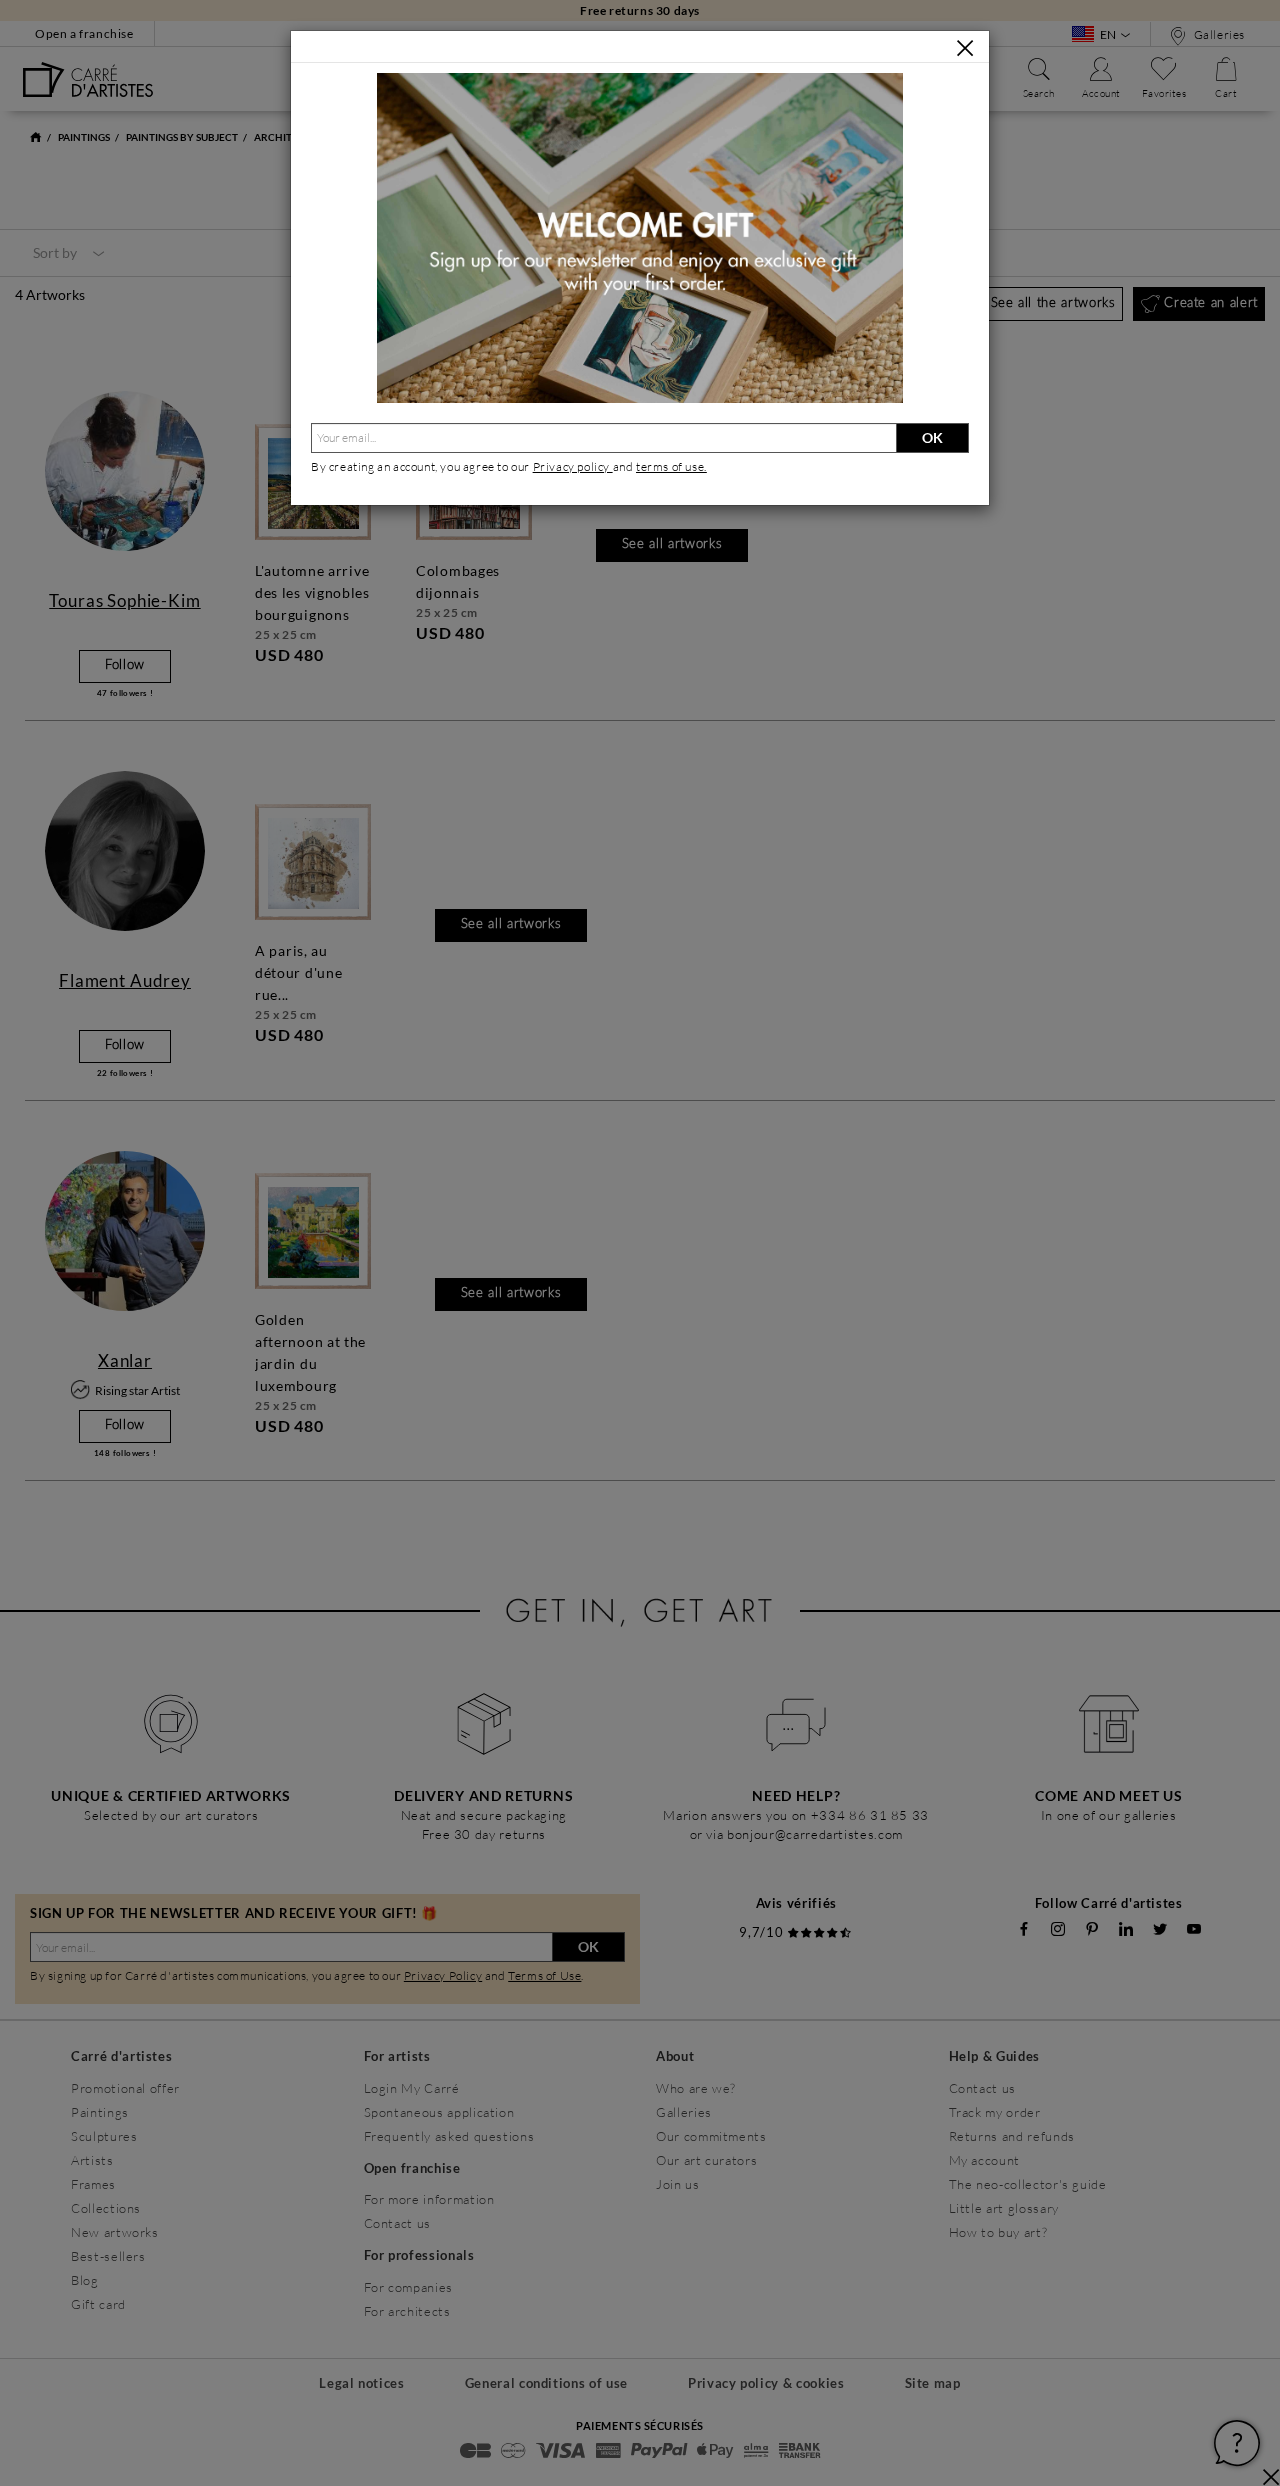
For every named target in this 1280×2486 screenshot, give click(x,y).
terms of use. (671, 466)
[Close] (965, 48)
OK (932, 437)
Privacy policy (573, 466)
